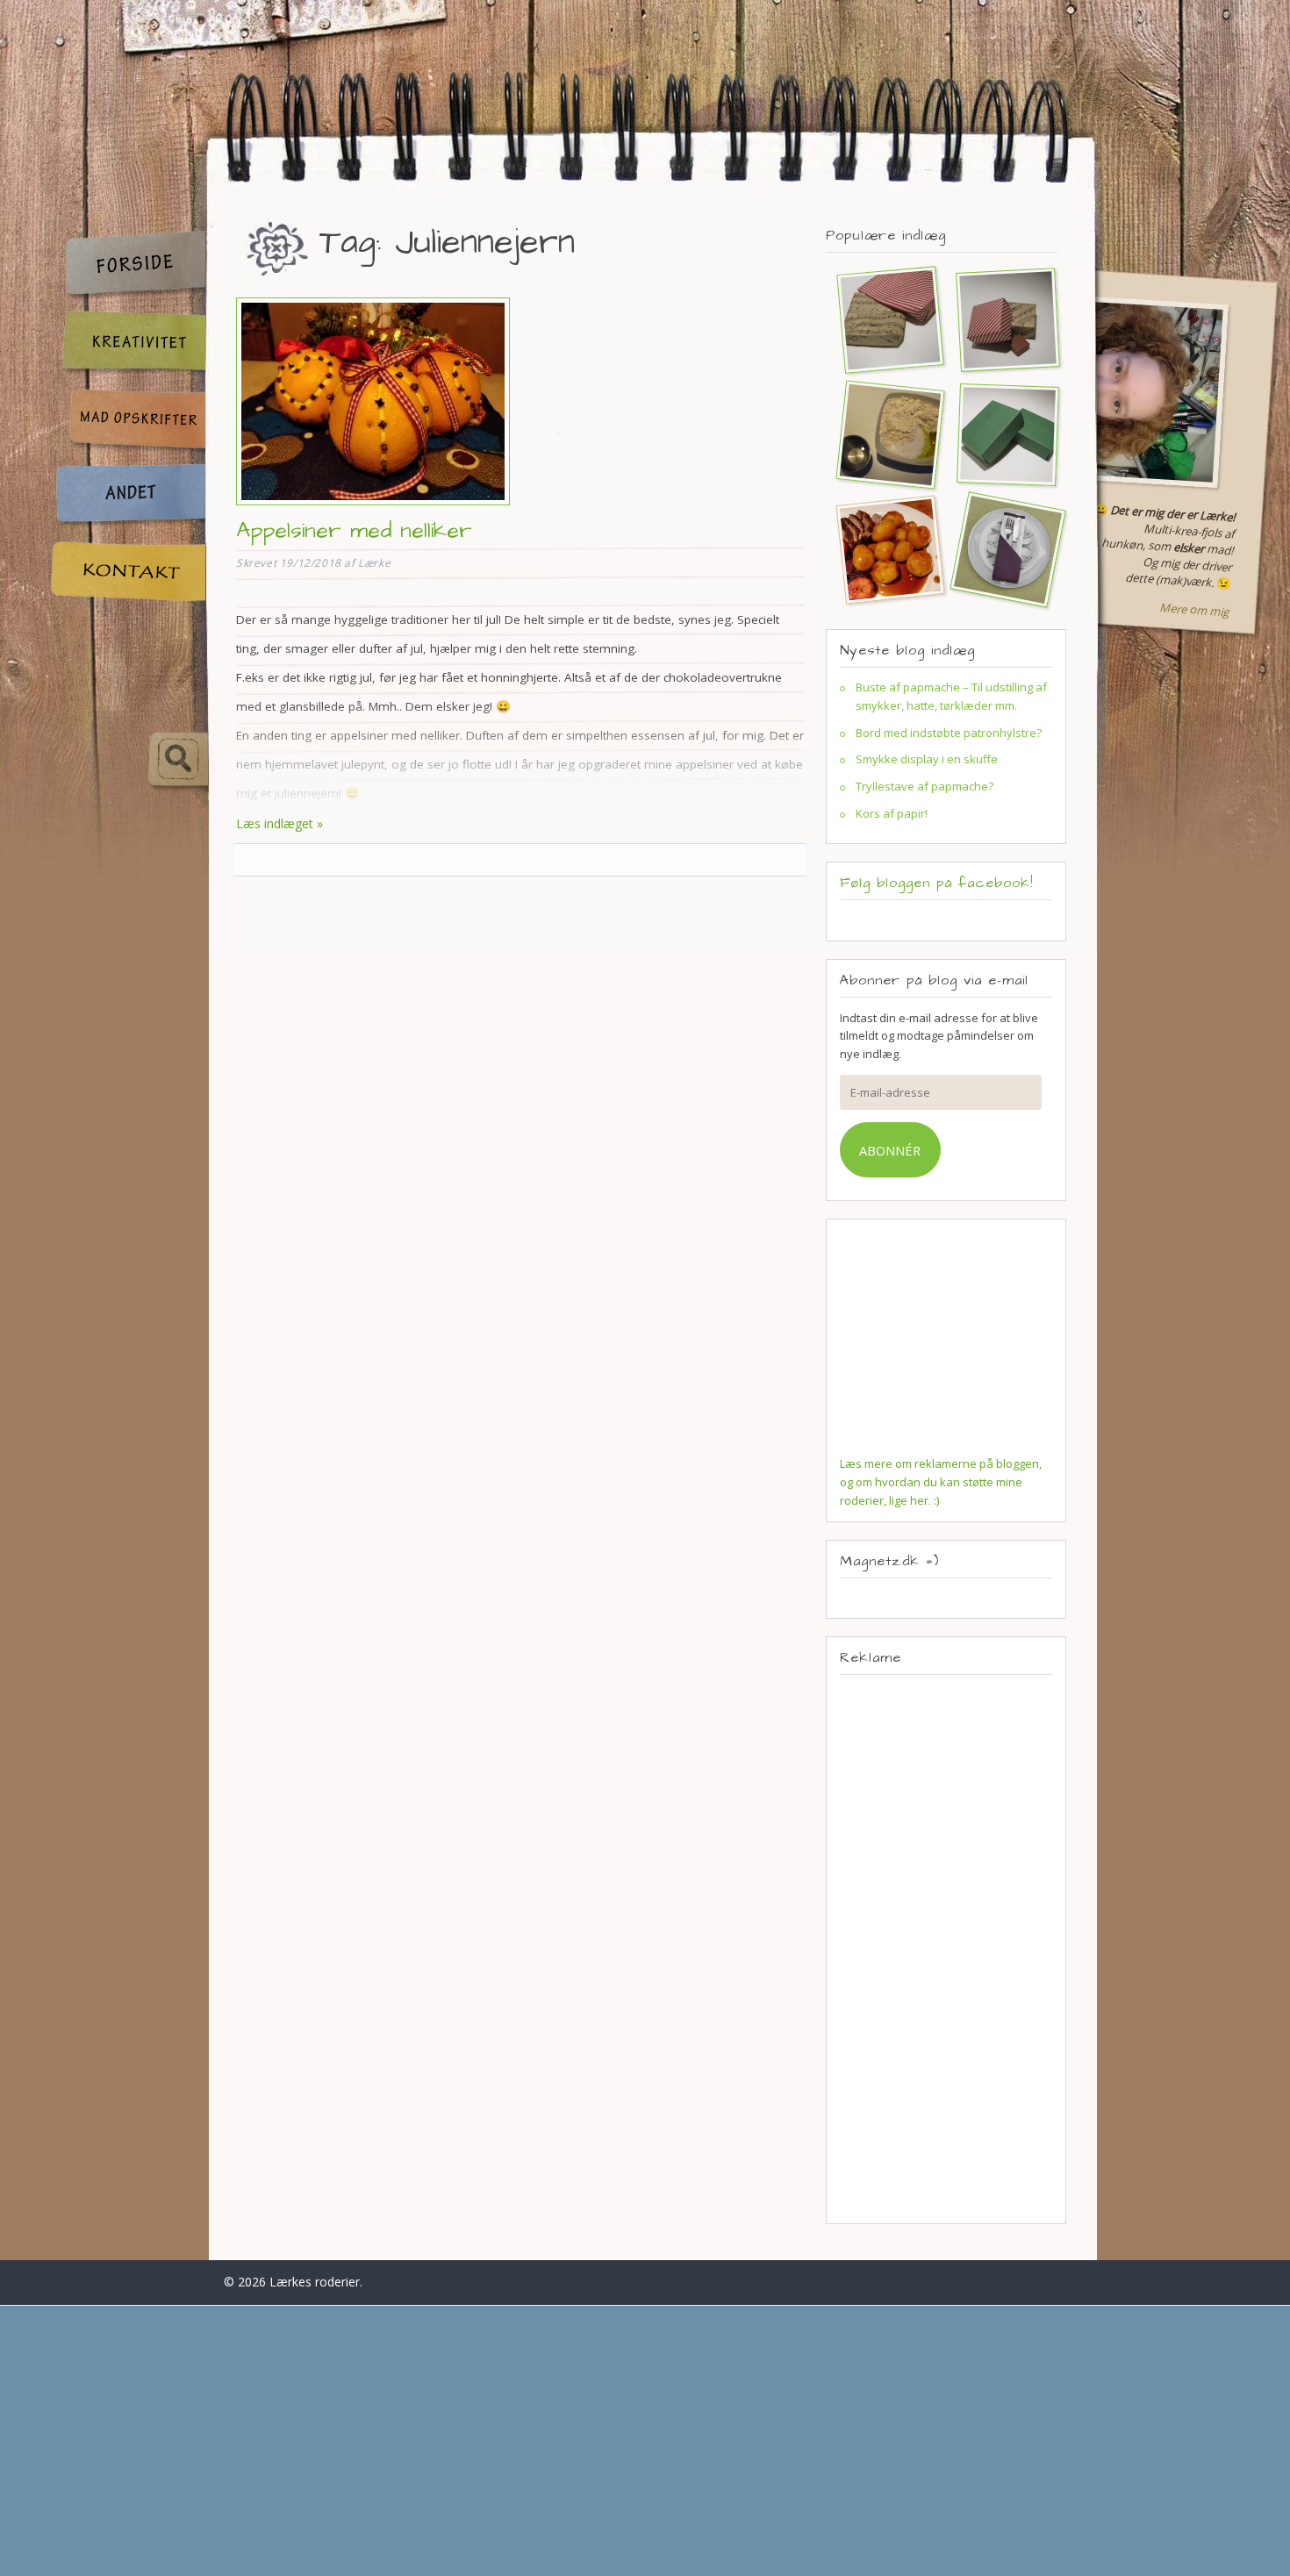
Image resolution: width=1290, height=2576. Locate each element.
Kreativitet (127, 343)
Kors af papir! (892, 813)
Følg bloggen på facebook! (936, 883)
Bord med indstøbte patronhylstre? (949, 733)
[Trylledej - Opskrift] (883, 434)
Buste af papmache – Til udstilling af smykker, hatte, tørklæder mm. (951, 696)
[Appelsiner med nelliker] (373, 508)
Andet (127, 496)
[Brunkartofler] (883, 549)
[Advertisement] (946, 1949)
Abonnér (890, 1150)
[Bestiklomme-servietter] (1000, 549)
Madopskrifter (127, 422)
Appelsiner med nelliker (354, 530)
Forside (127, 265)
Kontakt (127, 572)
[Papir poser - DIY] (883, 319)
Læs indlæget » (279, 823)
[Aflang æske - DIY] (1000, 434)
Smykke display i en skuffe (927, 759)
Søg (129, 760)
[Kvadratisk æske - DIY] (1000, 319)
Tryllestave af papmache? (924, 786)
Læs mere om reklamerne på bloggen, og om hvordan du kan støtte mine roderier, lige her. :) (941, 1482)
